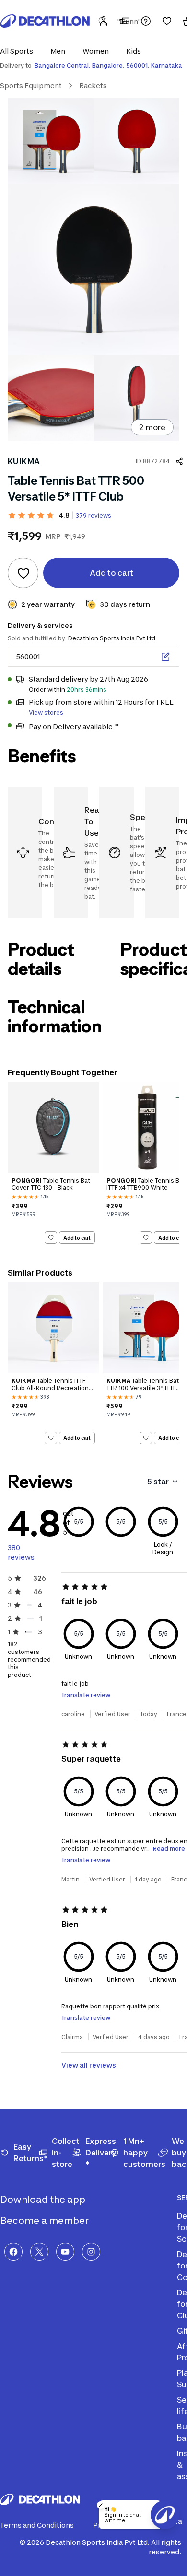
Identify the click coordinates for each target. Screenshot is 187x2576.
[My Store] (125, 21)
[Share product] (179, 461)
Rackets (93, 85)
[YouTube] (65, 2252)
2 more (152, 427)
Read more (169, 1849)
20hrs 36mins (87, 690)
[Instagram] (91, 2252)
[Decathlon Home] (45, 21)
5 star (158, 1482)
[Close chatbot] (101, 2505)
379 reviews (93, 516)
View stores (46, 712)
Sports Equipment (31, 85)
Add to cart (77, 1238)
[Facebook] (13, 2252)
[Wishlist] (167, 21)
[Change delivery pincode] (165, 657)
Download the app (44, 2200)
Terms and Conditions (37, 2525)
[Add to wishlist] (23, 573)
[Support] (146, 21)
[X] (39, 2252)
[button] (19, 51)
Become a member (45, 2221)
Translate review (86, 1695)
